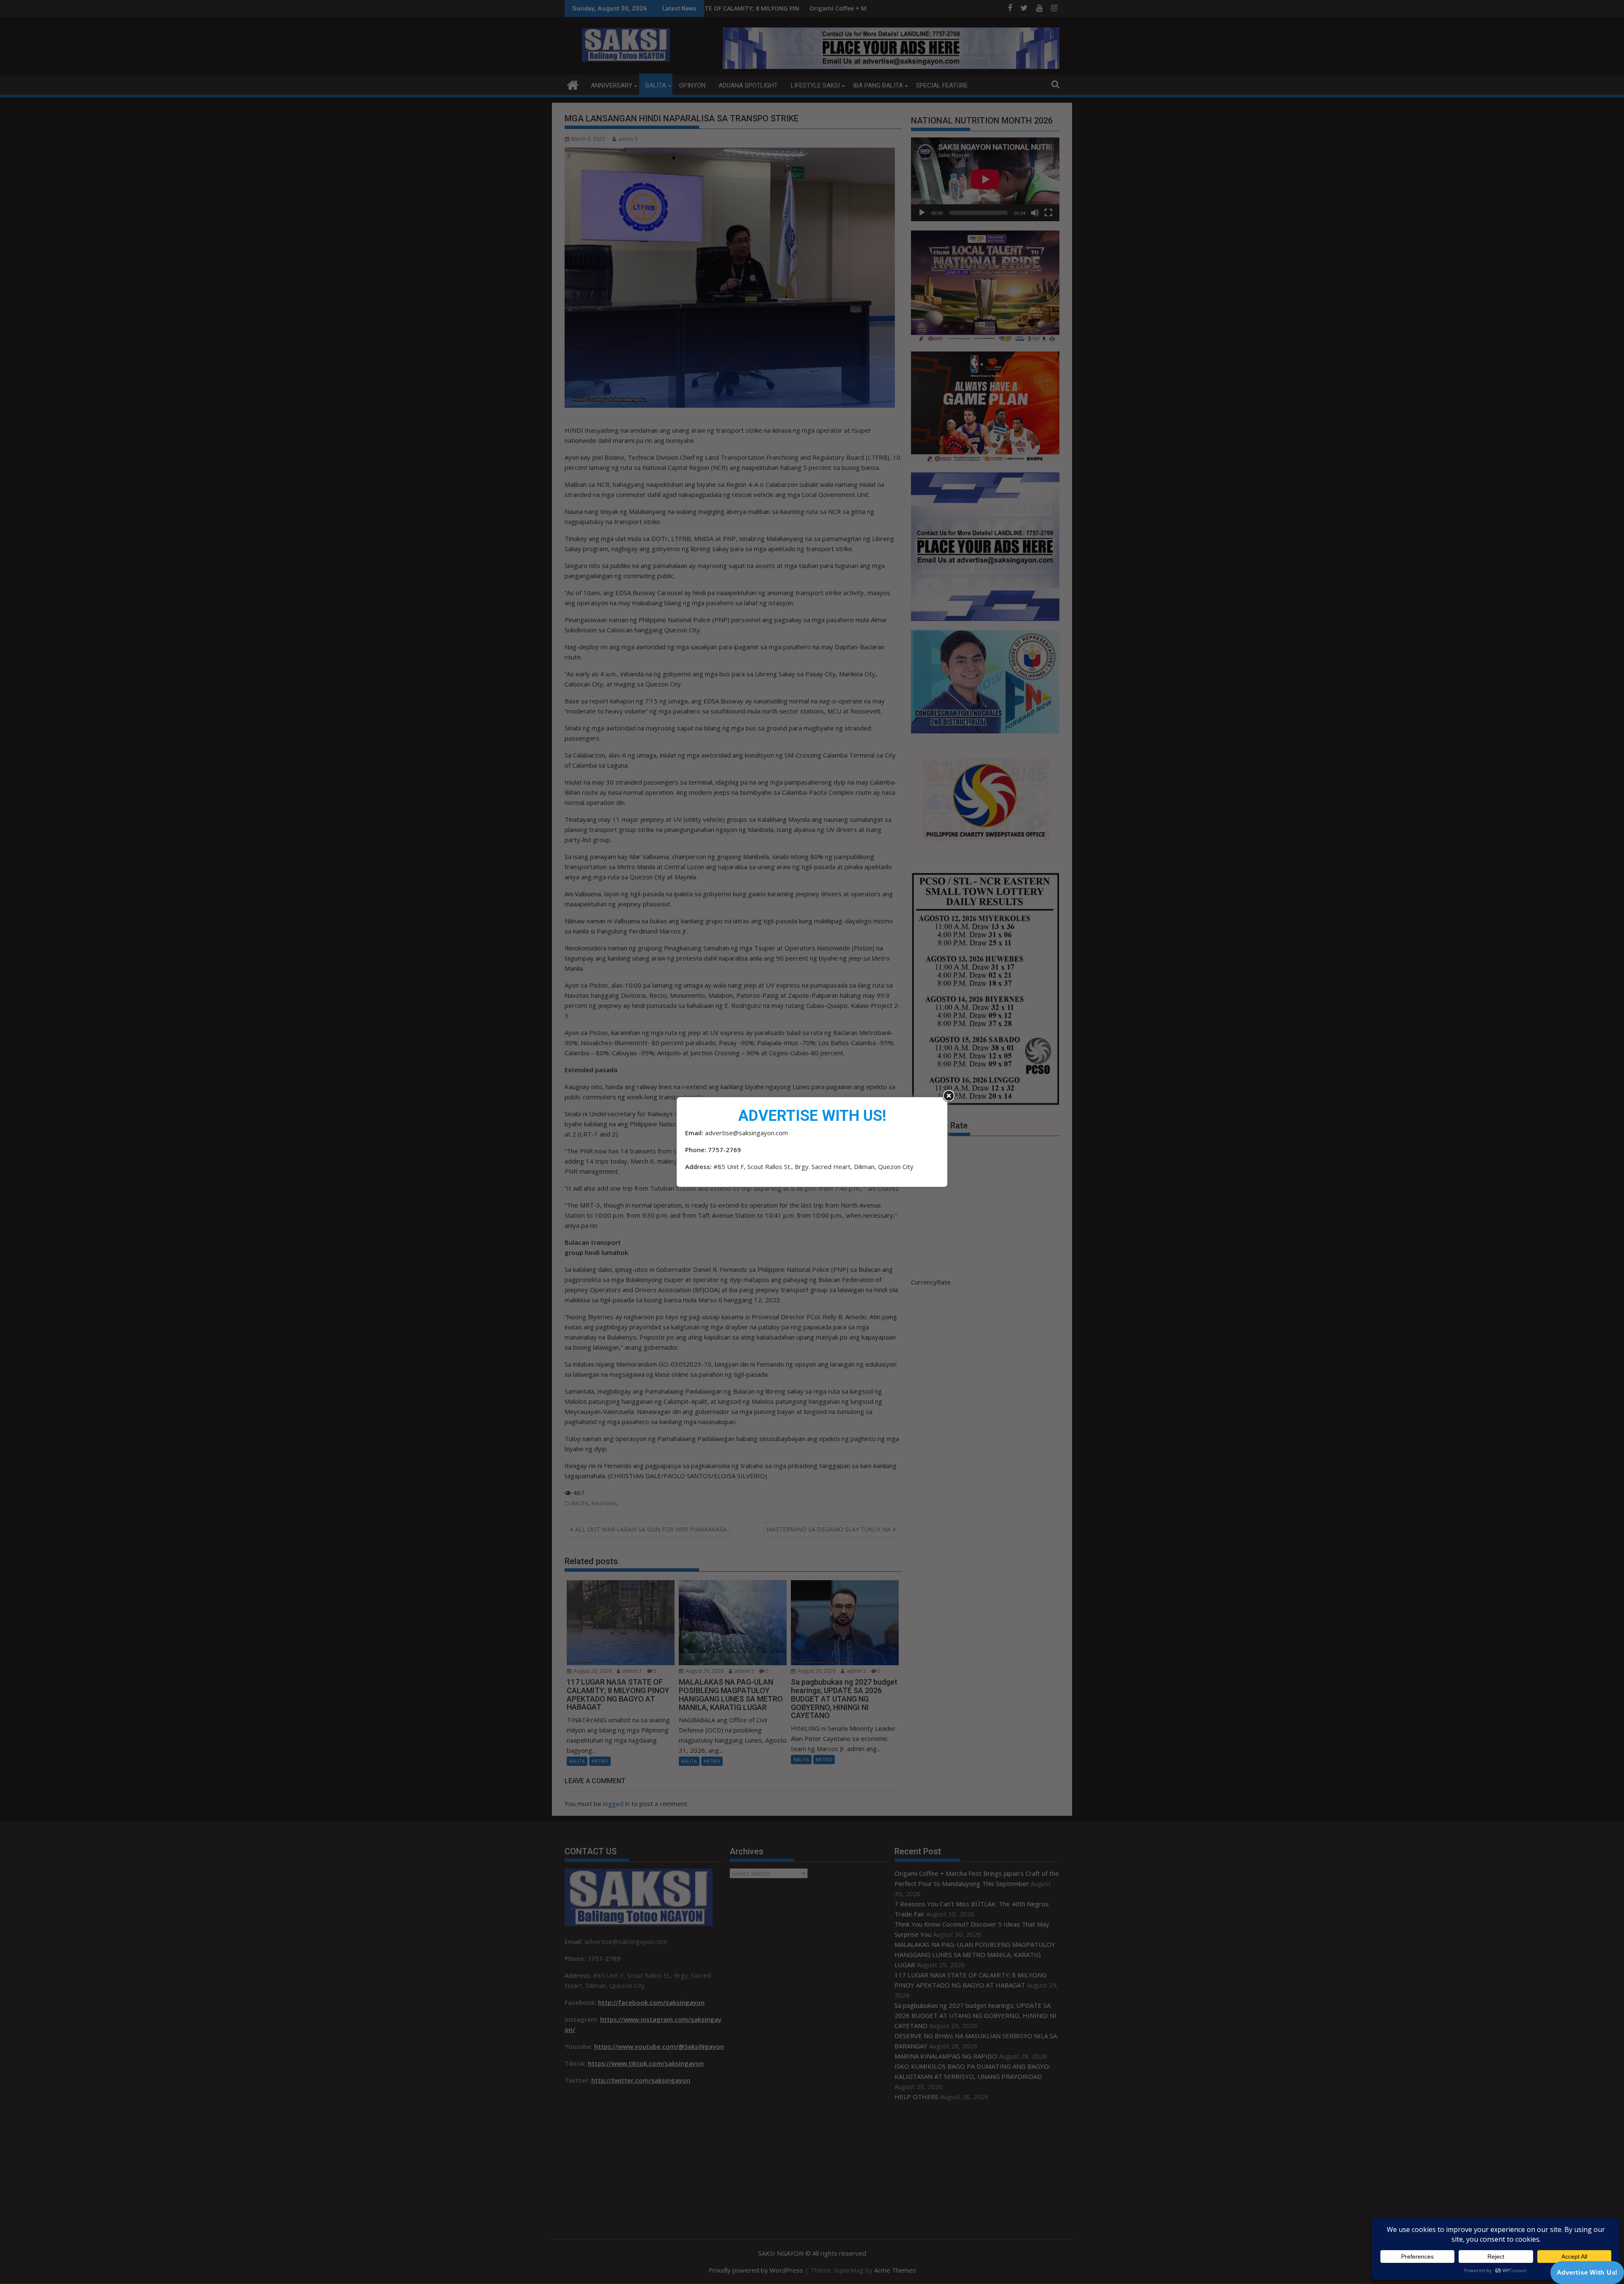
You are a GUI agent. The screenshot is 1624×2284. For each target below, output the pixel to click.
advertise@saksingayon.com (746, 1133)
